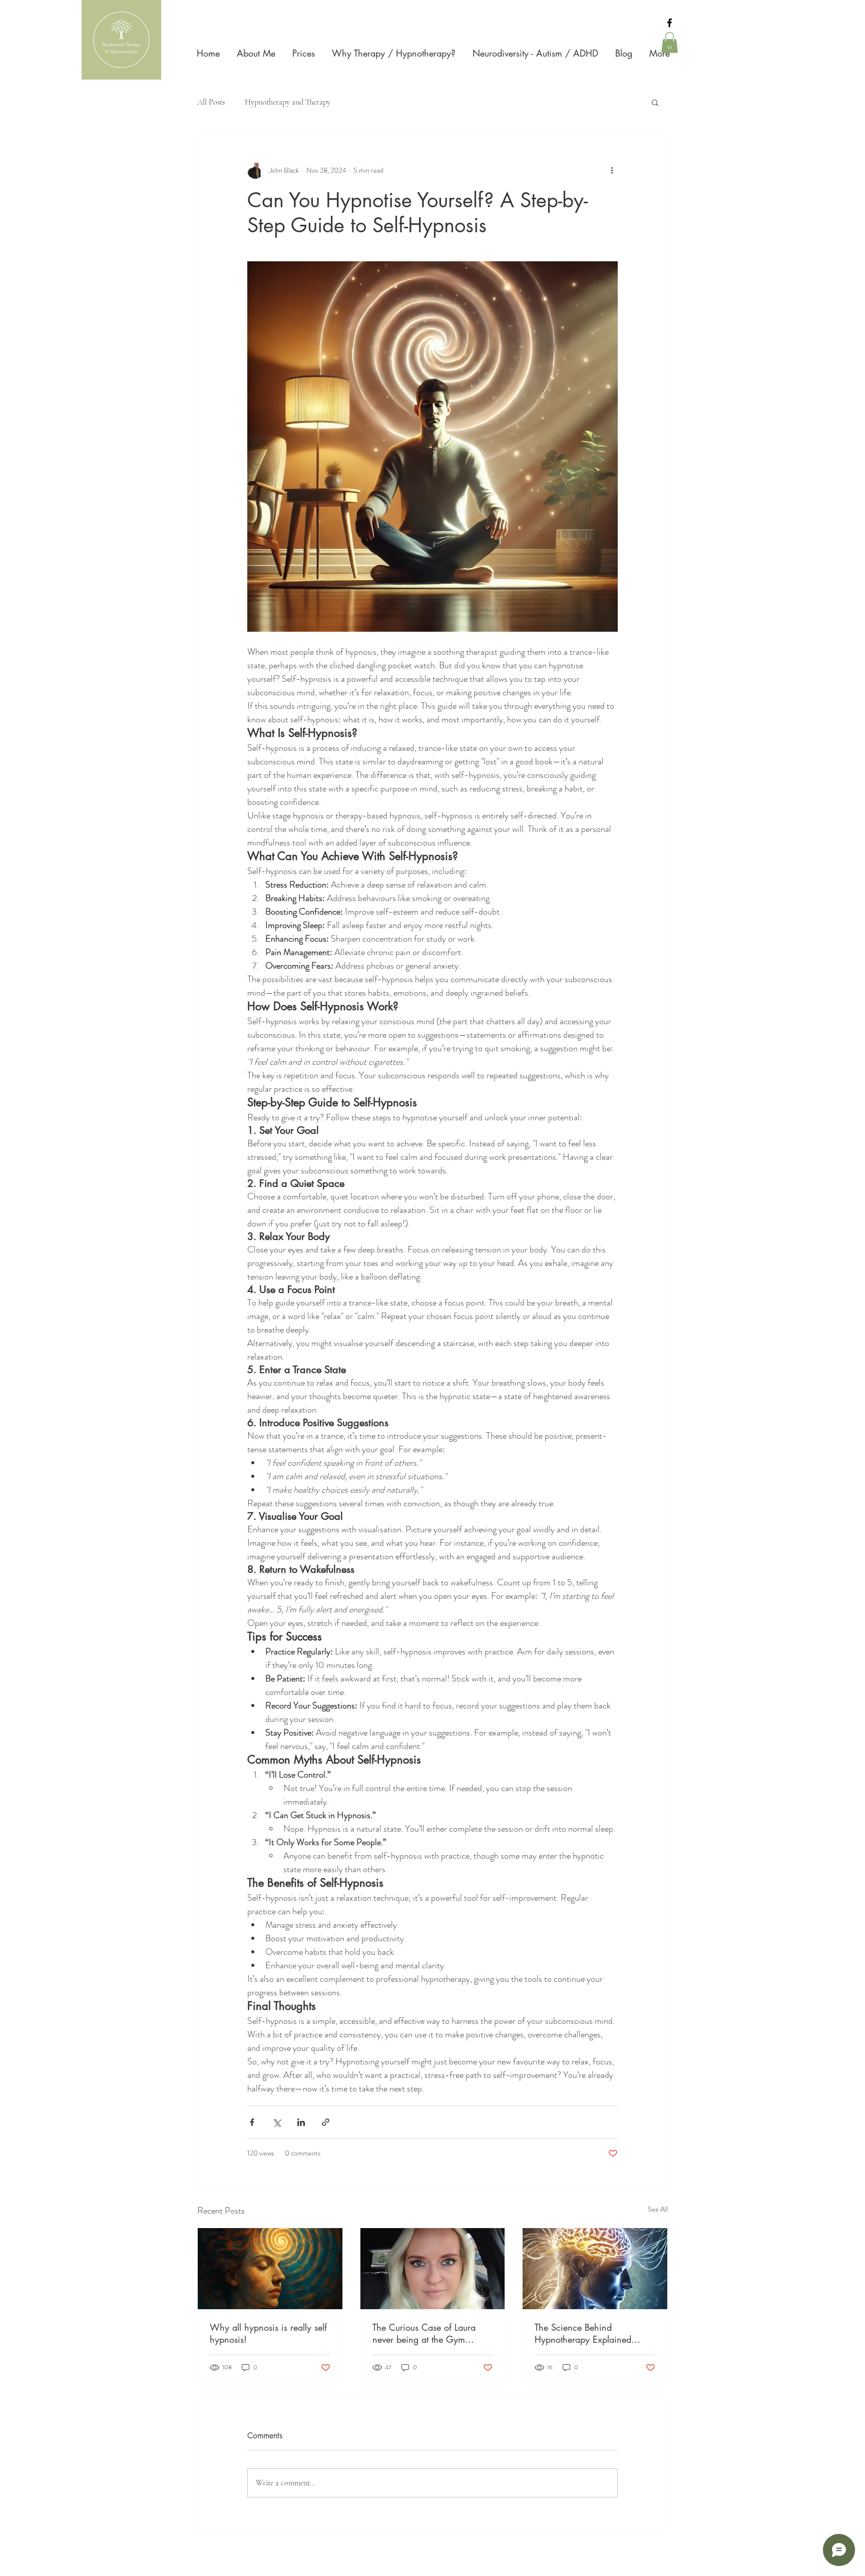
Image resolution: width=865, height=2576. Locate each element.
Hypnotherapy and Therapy (288, 102)
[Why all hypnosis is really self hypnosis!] (270, 2269)
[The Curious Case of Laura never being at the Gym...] (433, 2269)
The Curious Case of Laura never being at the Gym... (424, 2333)
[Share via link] (326, 2122)
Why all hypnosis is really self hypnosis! (268, 2333)
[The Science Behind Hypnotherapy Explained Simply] (595, 2269)
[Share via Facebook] (252, 2122)
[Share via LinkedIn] (301, 2122)
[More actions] (612, 171)
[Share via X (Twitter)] (277, 2122)
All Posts (211, 102)
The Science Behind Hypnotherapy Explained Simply (583, 2333)
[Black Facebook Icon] (670, 23)
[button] (670, 43)
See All (658, 2209)
